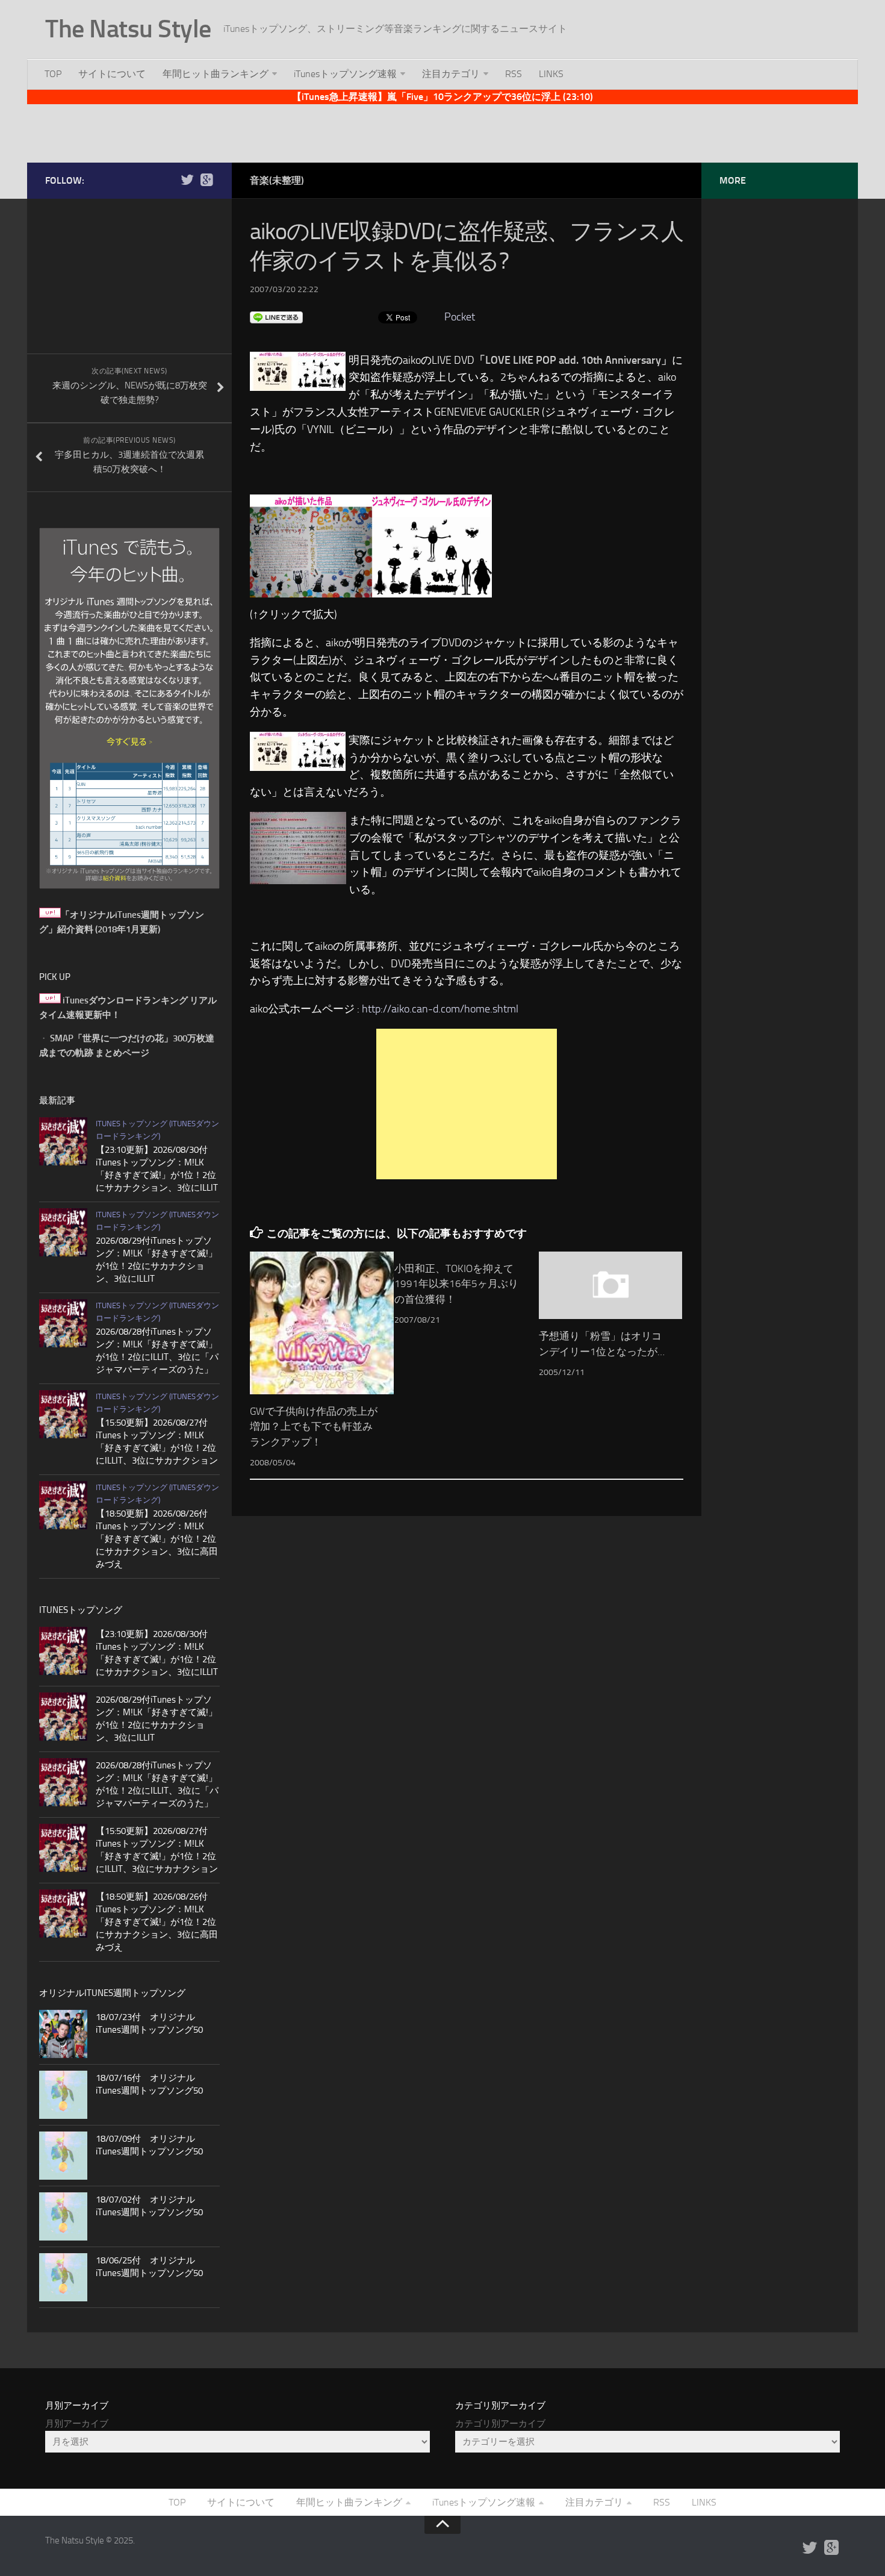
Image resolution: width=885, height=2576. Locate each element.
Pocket (460, 317)
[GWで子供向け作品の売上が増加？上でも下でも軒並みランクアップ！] (322, 1323)
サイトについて (112, 74)
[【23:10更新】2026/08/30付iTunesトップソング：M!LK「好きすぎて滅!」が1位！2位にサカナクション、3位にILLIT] (63, 1141)
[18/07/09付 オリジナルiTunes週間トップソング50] (63, 2156)
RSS (514, 74)
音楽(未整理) (277, 180)
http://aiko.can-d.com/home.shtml (440, 1009)
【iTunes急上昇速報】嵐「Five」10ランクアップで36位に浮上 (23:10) (442, 97)
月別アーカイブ (77, 2424)
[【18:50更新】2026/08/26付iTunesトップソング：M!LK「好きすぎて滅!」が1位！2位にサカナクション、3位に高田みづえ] (63, 1505)
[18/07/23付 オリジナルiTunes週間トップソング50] (63, 2034)
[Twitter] (187, 180)
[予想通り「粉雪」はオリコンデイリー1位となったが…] (611, 1285)
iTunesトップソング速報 (345, 74)
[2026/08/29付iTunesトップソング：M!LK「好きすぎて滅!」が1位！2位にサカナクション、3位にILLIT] (63, 1232)
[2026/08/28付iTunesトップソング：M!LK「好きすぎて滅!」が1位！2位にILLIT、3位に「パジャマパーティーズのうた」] (63, 1323)
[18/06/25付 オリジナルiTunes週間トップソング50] (63, 2277)
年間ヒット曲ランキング (216, 74)
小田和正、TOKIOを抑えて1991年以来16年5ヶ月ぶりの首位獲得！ (456, 1284)
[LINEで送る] (276, 317)
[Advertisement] (442, 131)
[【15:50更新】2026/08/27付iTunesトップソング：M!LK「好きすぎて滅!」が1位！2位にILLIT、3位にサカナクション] (63, 1414)
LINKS (551, 74)
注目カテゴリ (451, 74)
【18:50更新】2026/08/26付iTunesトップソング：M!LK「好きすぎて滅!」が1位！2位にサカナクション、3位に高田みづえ (157, 1539)
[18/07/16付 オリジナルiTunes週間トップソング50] (63, 2095)
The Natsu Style (128, 29)
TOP (53, 74)
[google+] (206, 180)
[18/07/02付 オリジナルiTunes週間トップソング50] (63, 2216)
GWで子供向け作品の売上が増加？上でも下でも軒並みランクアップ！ (314, 1427)
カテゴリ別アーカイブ (500, 2424)
